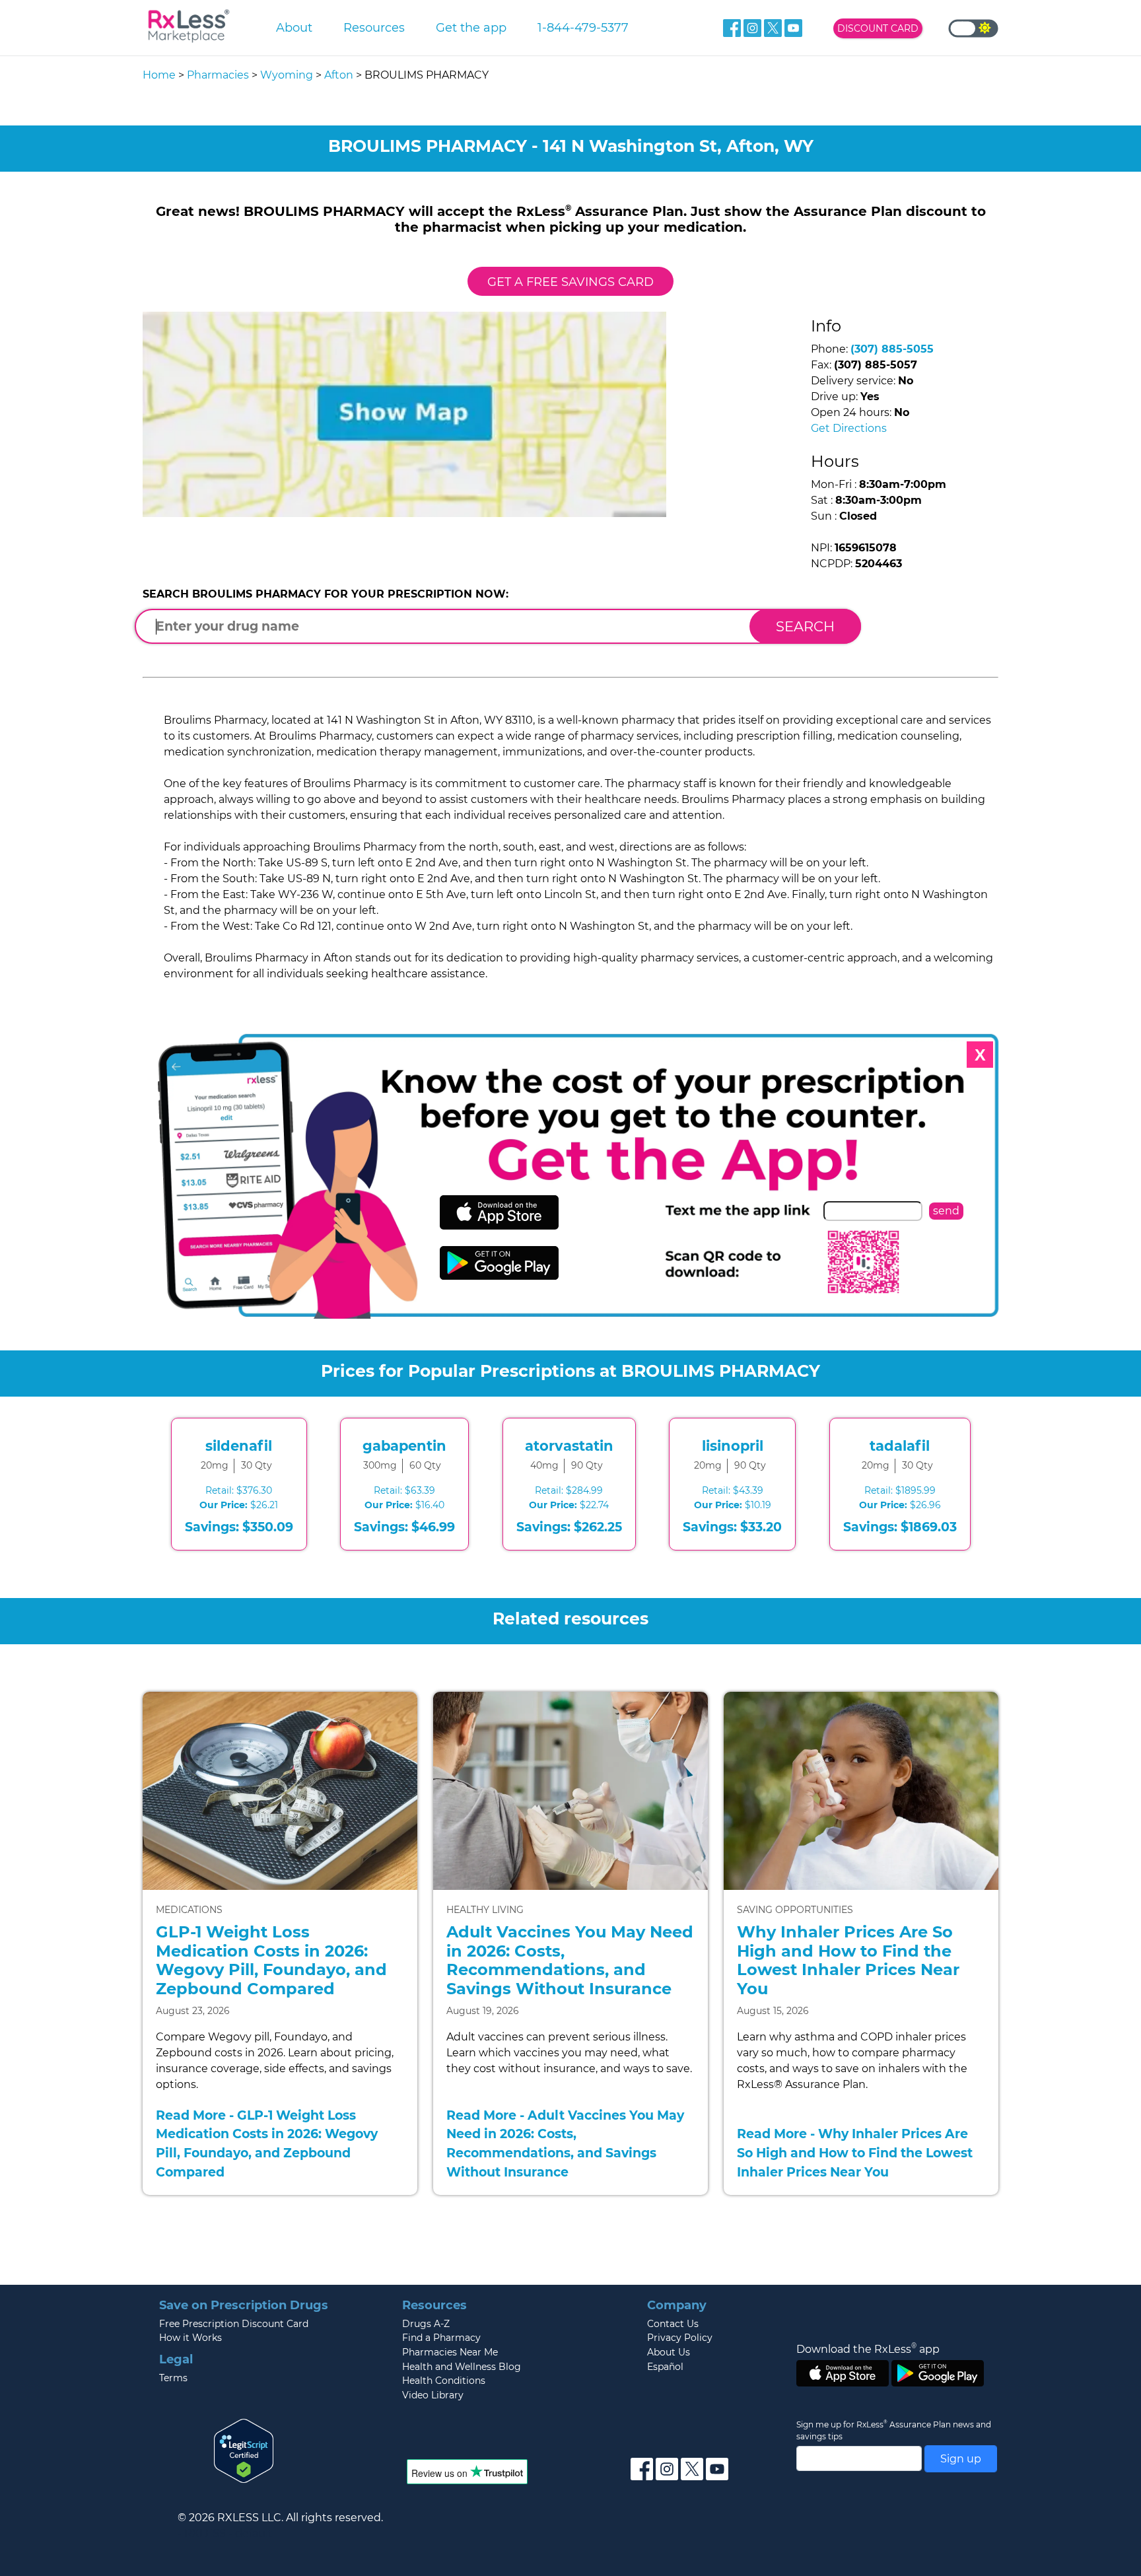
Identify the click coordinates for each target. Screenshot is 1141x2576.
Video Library (433, 2395)
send (946, 1211)
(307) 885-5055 (892, 349)
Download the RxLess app (868, 2349)
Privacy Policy (680, 2338)
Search (805, 626)
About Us (669, 2352)
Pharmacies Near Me (450, 2352)
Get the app (471, 27)
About (294, 27)
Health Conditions (444, 2381)
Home (159, 75)
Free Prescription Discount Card (234, 2324)
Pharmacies (218, 75)
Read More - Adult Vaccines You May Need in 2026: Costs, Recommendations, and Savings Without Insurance (565, 2143)
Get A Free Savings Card (570, 282)
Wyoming (287, 75)
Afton (339, 75)
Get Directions (849, 428)
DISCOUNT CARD (878, 28)
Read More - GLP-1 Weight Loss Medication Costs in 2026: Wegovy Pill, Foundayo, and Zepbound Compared (267, 2143)
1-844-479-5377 (583, 27)
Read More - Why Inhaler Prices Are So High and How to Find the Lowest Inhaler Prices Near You (855, 2153)
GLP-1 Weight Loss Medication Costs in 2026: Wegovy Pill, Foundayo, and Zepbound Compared (271, 1960)
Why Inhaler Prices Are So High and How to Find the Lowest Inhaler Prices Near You (848, 1960)
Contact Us (673, 2324)
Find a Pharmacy (441, 2338)
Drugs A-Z (426, 2324)
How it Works (190, 2338)
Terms (173, 2378)
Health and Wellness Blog (462, 2367)
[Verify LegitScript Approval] (244, 2450)
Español (665, 2367)
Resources (374, 27)
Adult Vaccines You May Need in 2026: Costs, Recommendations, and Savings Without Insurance (570, 1960)
